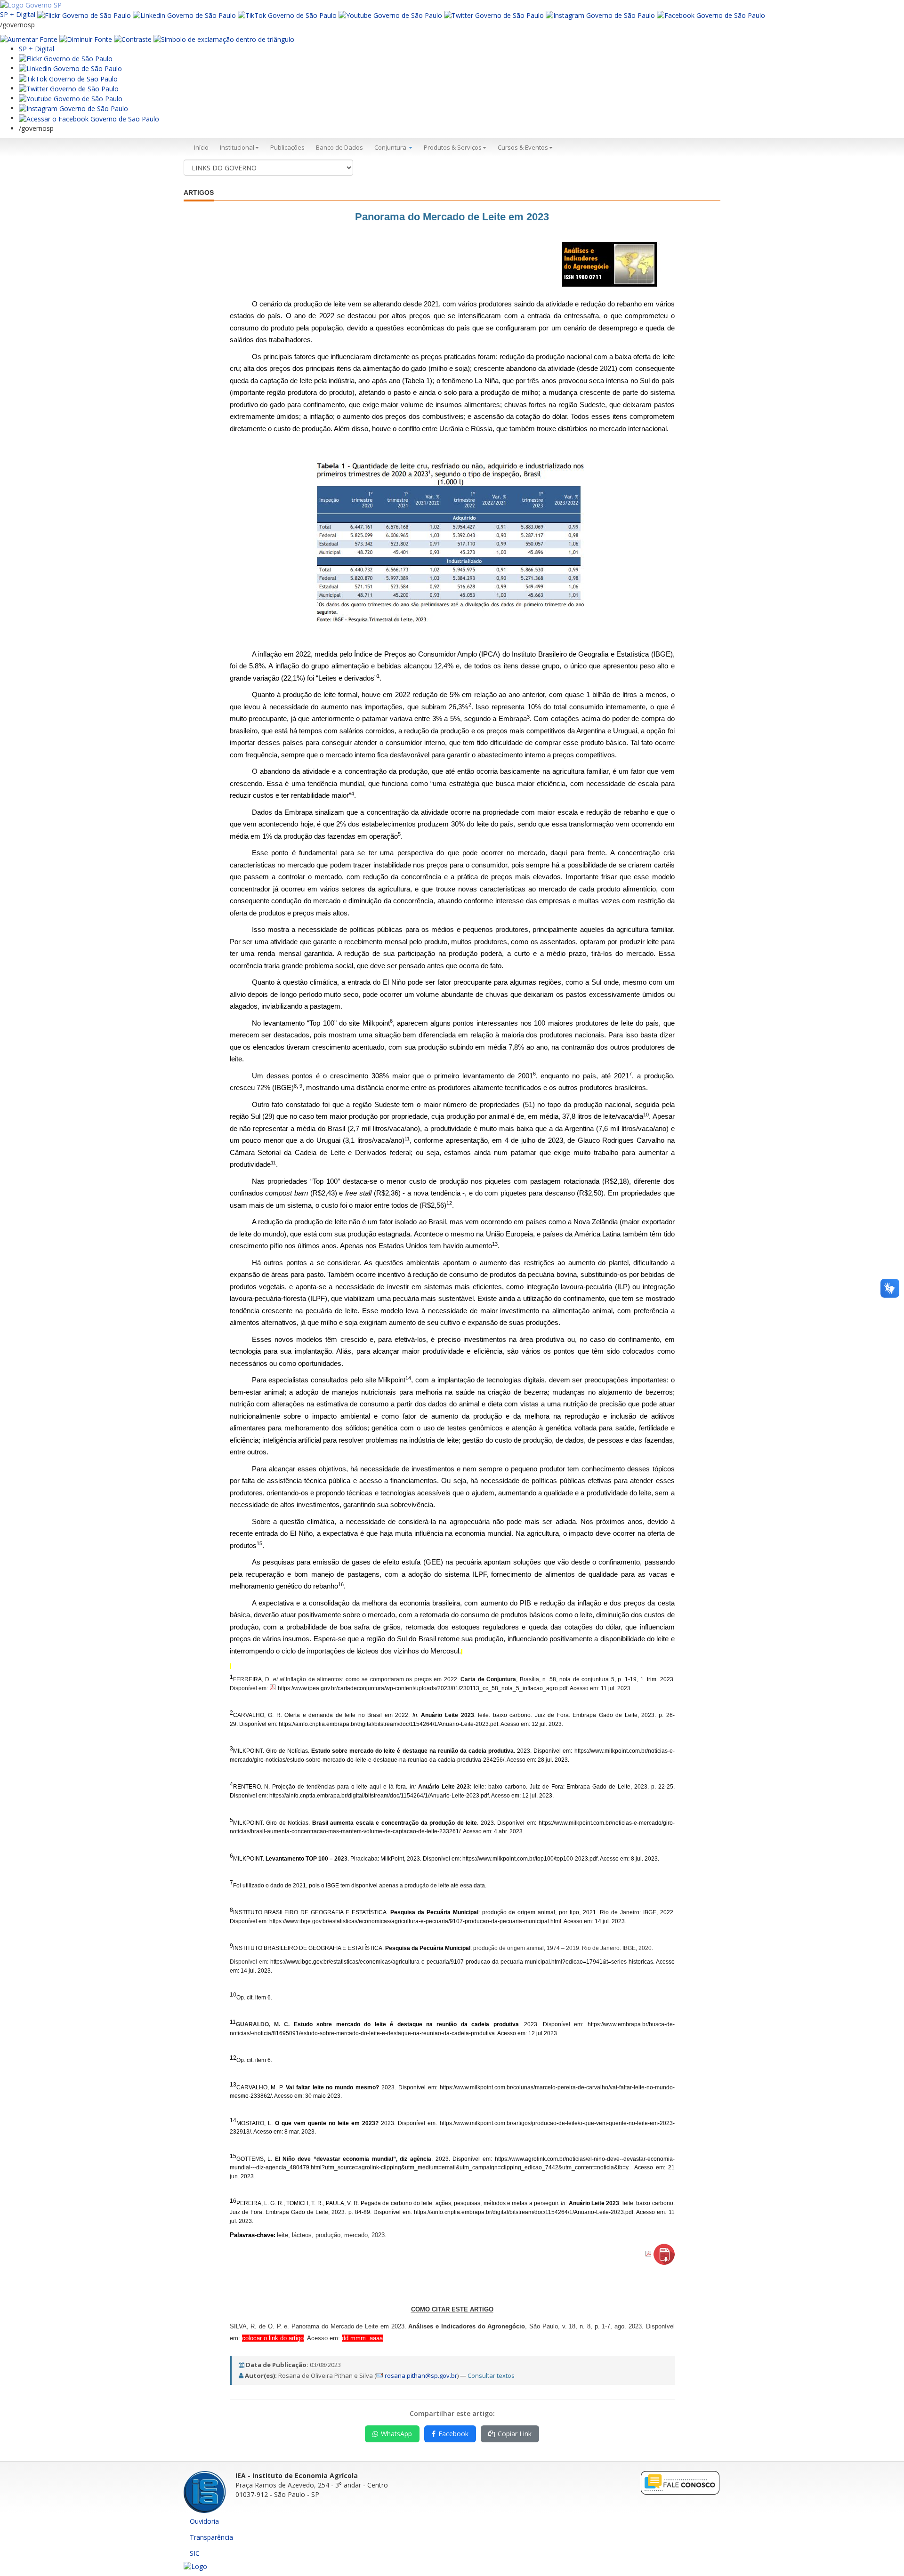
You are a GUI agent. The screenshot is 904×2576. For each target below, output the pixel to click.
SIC (195, 2553)
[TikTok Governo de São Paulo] (68, 78)
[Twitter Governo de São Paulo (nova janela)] (494, 14)
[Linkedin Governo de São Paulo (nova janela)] (184, 14)
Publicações (287, 147)
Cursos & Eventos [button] (523, 147)
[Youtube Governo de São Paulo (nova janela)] (390, 14)
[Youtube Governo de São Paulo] (71, 98)
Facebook (453, 2434)
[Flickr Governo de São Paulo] (66, 58)
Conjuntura (391, 147)
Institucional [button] (237, 147)
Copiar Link (515, 2434)
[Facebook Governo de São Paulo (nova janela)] (711, 14)
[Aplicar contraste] (133, 39)
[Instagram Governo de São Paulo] (600, 14)
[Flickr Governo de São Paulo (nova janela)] (84, 14)
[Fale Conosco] (680, 2482)
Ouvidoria (204, 2521)
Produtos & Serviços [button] (453, 147)
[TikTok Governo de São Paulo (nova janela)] (287, 14)
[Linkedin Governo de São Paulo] (70, 68)
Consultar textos (491, 2375)
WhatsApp (396, 2434)
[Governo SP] (31, 4)
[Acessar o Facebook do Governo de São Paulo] (89, 118)
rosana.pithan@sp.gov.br (421, 2375)
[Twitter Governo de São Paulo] (69, 88)
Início (201, 147)
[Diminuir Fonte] (86, 39)
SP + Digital (18, 14)
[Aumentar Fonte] (29, 39)
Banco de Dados (339, 147)
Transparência (211, 2537)
